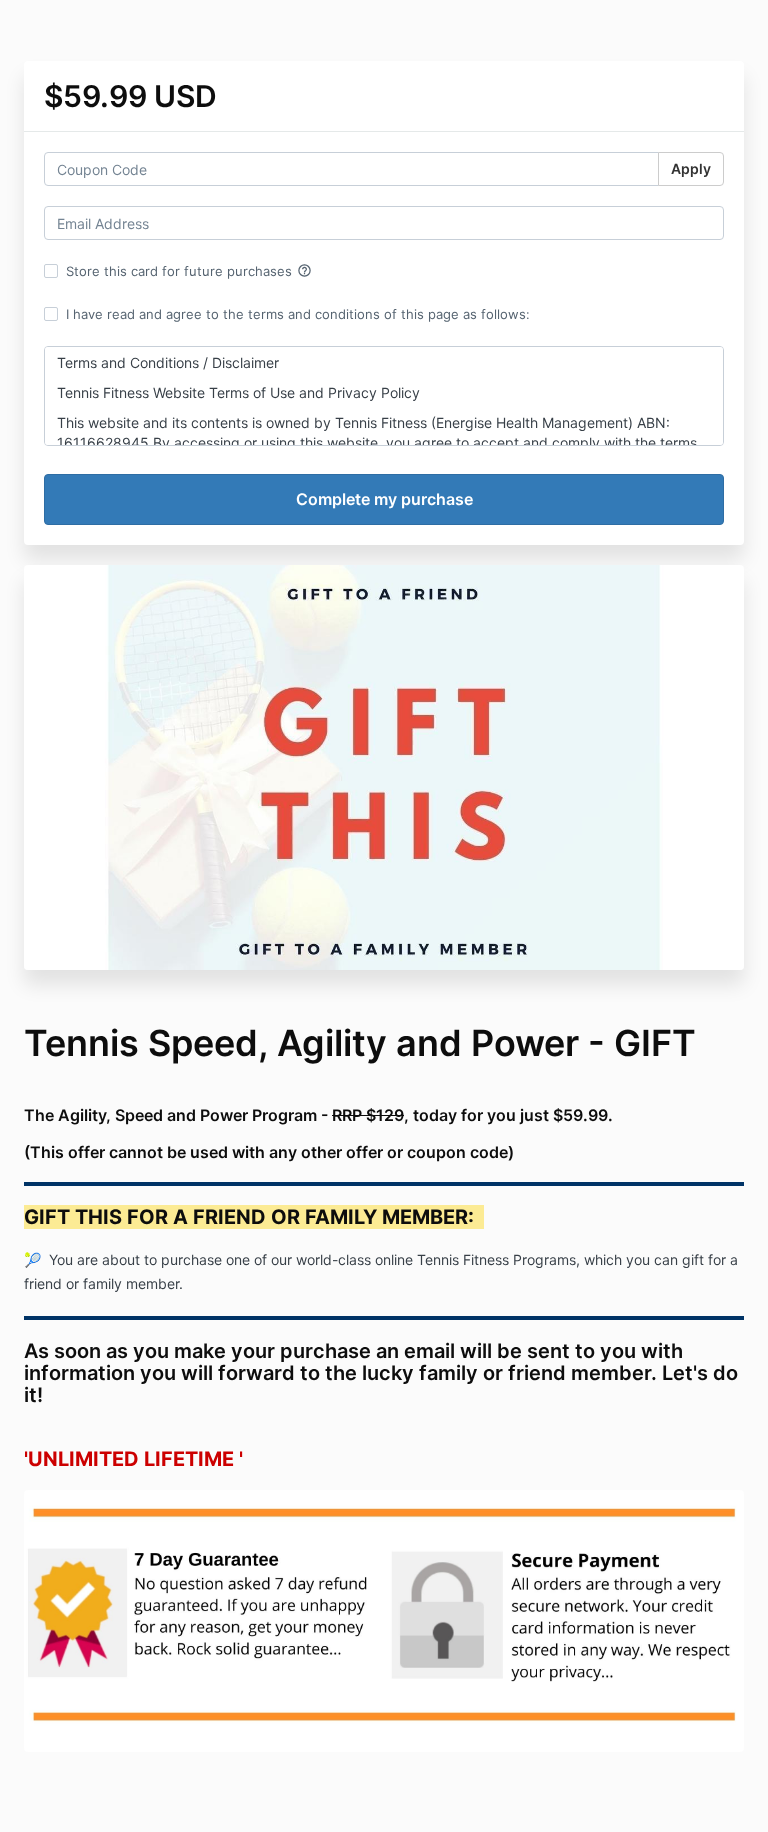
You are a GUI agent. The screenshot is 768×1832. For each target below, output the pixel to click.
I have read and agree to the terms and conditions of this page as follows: (298, 314)
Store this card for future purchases (189, 271)
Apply (691, 168)
